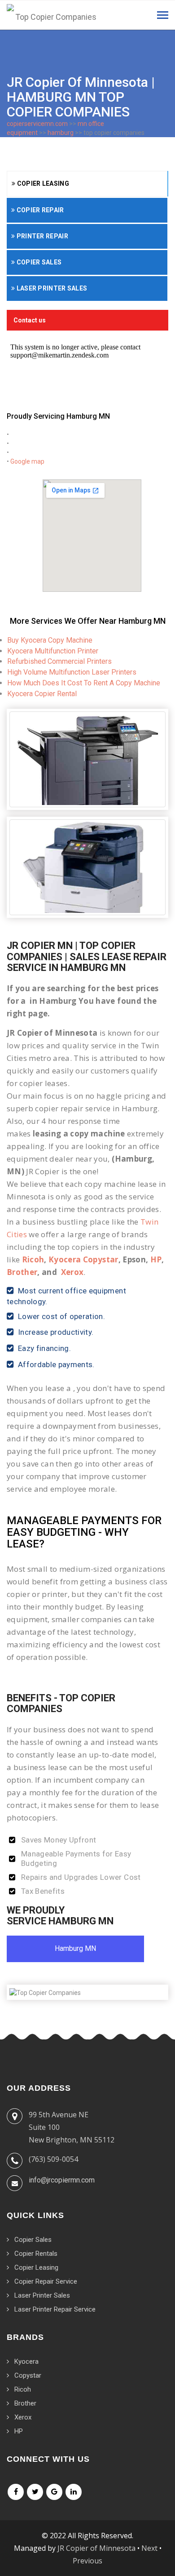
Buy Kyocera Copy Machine (50, 640)
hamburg (61, 133)
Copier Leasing (42, 183)
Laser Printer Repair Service (55, 2309)
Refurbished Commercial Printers (59, 661)
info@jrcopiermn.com (62, 2180)
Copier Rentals (36, 2254)
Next (149, 2548)
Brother (22, 1272)
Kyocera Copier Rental (42, 694)
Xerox (72, 1272)
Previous (87, 2561)
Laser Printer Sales (51, 288)
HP (156, 1259)
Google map (27, 461)
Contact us (30, 320)
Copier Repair (39, 210)
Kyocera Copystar (83, 1259)
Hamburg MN (75, 1948)
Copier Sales (38, 262)
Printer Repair (42, 236)
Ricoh (33, 1259)
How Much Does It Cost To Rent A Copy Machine (84, 683)
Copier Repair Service (46, 2281)
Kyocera (26, 2361)
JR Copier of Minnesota (96, 2548)
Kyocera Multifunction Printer (53, 651)
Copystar (28, 2375)
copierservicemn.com (37, 124)
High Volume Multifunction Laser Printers (72, 672)
